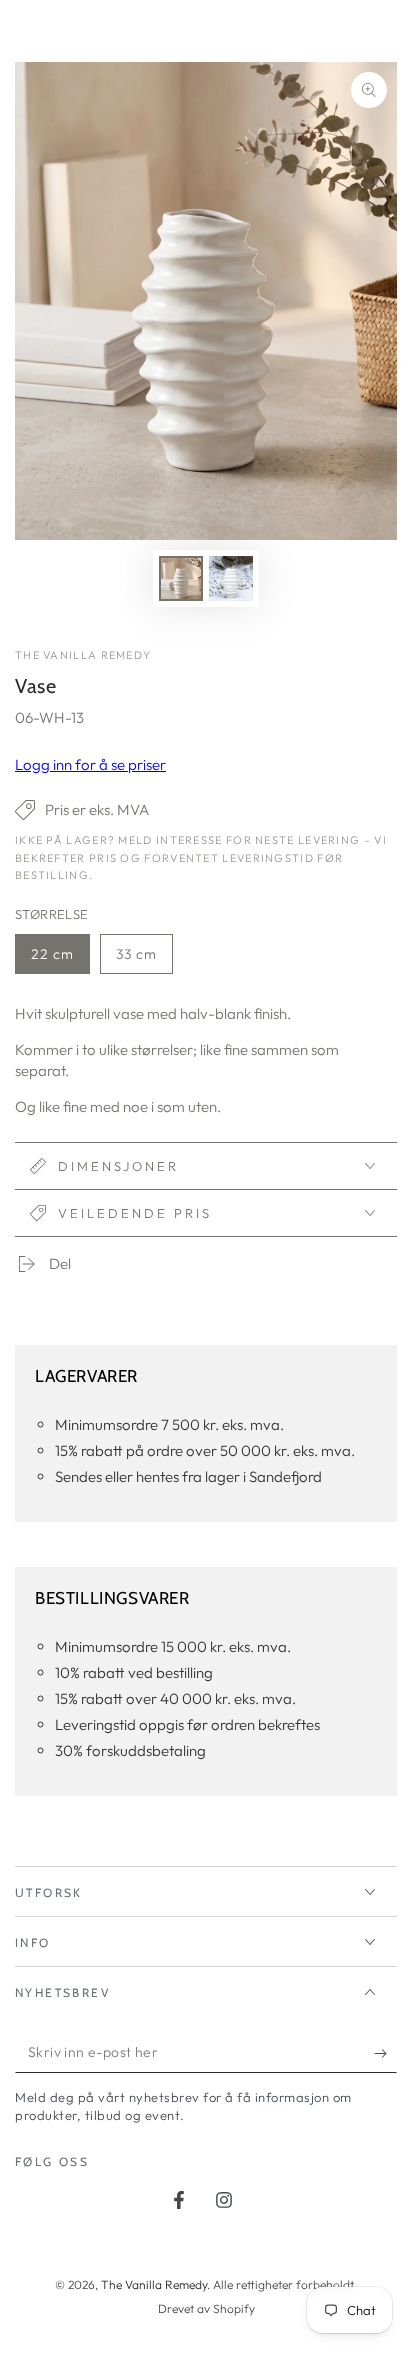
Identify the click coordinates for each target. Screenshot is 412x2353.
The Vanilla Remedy (83, 655)
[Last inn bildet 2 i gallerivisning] (231, 578)
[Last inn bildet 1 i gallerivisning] (181, 578)
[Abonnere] (385, 2053)
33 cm (144, 959)
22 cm (60, 959)
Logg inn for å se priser (90, 764)
